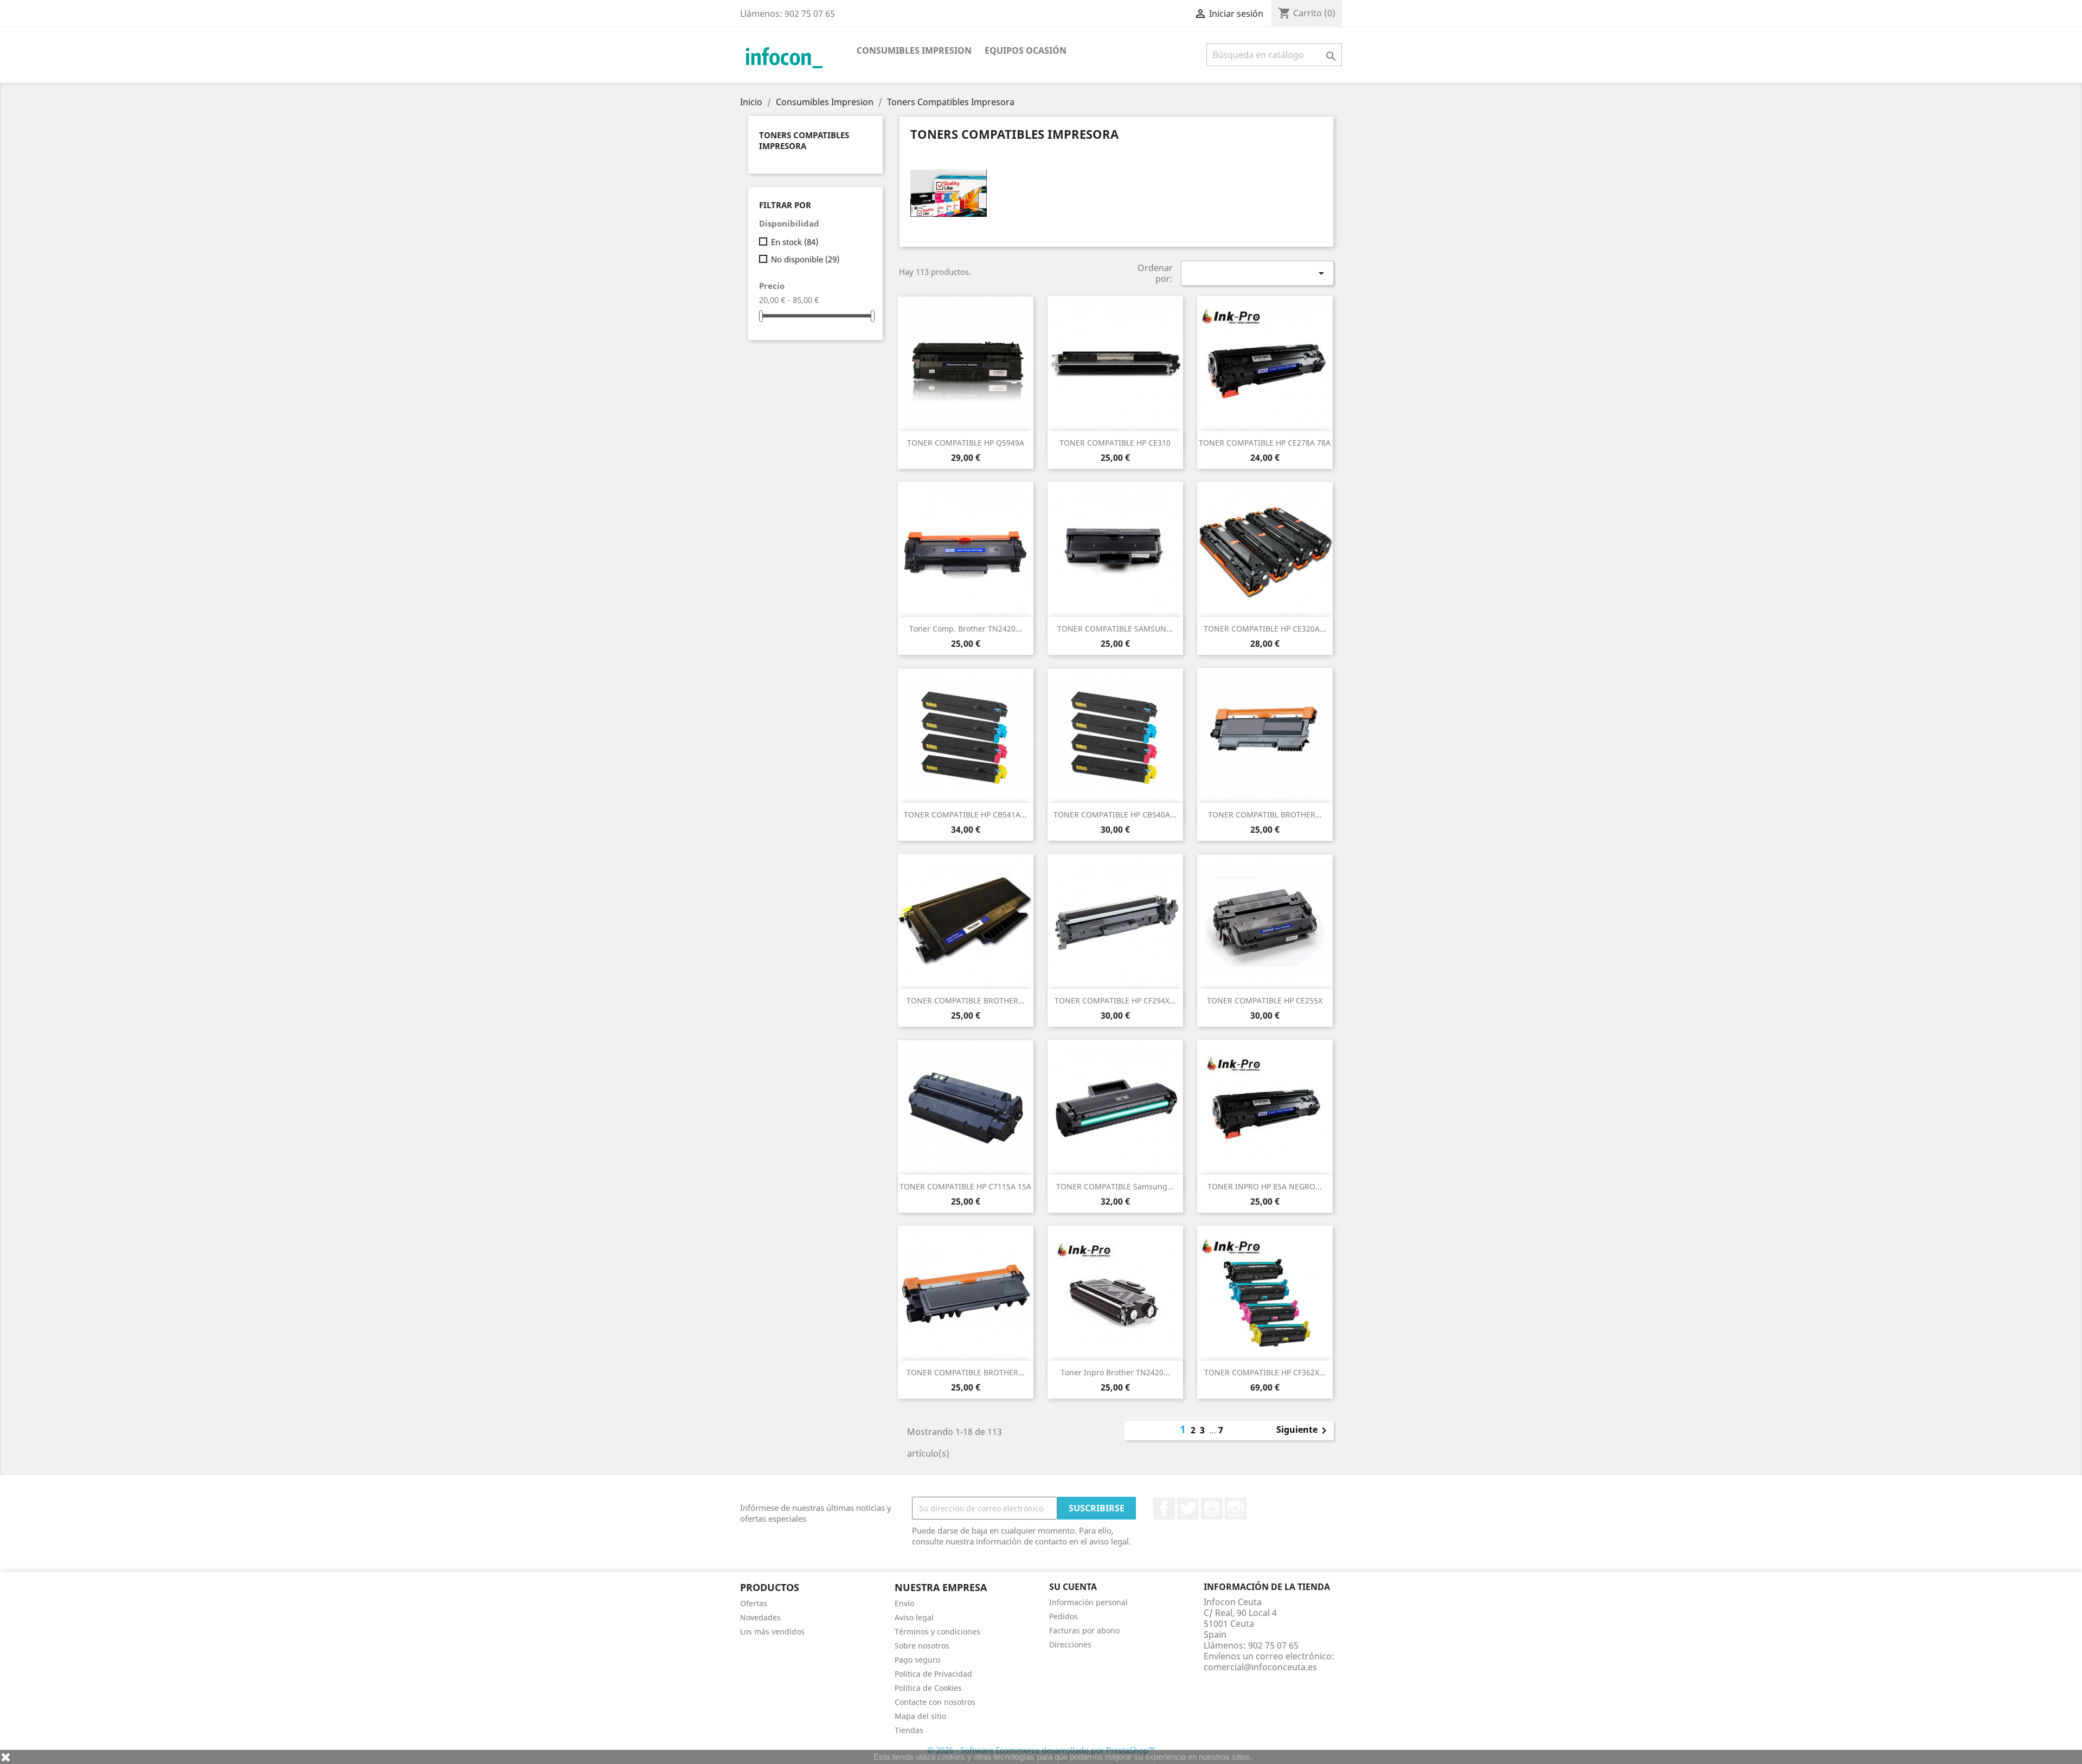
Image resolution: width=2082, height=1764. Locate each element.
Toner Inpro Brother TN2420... (1115, 1372)
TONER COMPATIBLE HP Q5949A (966, 443)
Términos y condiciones (937, 1631)
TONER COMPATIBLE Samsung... (1115, 1186)
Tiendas (909, 1730)
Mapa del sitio (920, 1716)
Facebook (1164, 1509)
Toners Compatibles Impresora (804, 140)
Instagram (1236, 1509)
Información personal (1088, 1602)
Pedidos (1064, 1616)
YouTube (1212, 1509)
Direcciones (1070, 1644)
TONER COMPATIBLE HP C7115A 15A (965, 1186)
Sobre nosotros (922, 1646)
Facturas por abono (1084, 1630)
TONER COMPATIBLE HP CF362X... (1265, 1372)
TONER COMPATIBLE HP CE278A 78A (1265, 443)
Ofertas (754, 1603)
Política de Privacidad (933, 1674)
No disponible (805, 259)
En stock (795, 242)
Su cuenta (1073, 1587)
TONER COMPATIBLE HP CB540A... (1115, 815)
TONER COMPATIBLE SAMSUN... (1115, 629)
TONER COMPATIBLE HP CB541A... (965, 815)
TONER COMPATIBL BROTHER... (1265, 815)
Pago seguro (917, 1660)
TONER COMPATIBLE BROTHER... (966, 1000)
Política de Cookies (928, 1688)
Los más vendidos (772, 1631)
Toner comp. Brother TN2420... (966, 629)
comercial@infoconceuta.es (1260, 1667)
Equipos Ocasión (1026, 50)
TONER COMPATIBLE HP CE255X (1265, 1000)
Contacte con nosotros (935, 1702)
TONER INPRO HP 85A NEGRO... (1265, 1186)
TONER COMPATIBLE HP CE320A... (1265, 629)
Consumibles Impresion (914, 50)
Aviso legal (914, 1617)
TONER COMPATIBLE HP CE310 (1115, 443)
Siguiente (1303, 1431)
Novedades (760, 1617)
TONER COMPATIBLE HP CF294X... (1115, 1000)
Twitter (1188, 1509)
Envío (904, 1603)
